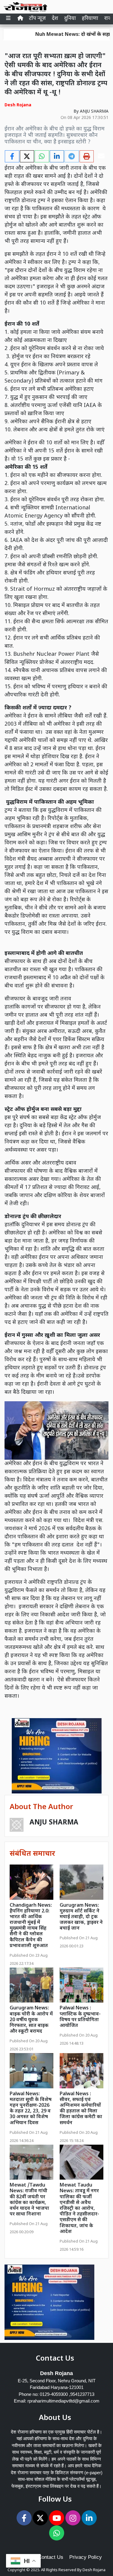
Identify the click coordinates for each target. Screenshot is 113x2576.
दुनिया (70, 19)
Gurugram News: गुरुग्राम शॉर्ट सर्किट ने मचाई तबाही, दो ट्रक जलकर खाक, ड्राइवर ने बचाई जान (81, 1917)
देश (55, 19)
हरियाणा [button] (90, 19)
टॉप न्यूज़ (37, 19)
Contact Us (51, 2557)
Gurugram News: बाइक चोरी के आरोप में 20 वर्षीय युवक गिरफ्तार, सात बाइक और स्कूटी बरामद (31, 2020)
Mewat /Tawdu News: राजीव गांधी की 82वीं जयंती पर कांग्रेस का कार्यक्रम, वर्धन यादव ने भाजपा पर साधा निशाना (29, 2200)
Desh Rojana (94, 2570)
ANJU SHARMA (94, 112)
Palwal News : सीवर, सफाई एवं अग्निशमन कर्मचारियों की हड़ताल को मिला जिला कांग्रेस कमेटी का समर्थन (81, 2109)
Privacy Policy (86, 2557)
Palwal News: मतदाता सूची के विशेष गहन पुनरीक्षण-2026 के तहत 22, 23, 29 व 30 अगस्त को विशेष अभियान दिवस (31, 2109)
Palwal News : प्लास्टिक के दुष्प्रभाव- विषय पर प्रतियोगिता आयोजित (80, 2017)
